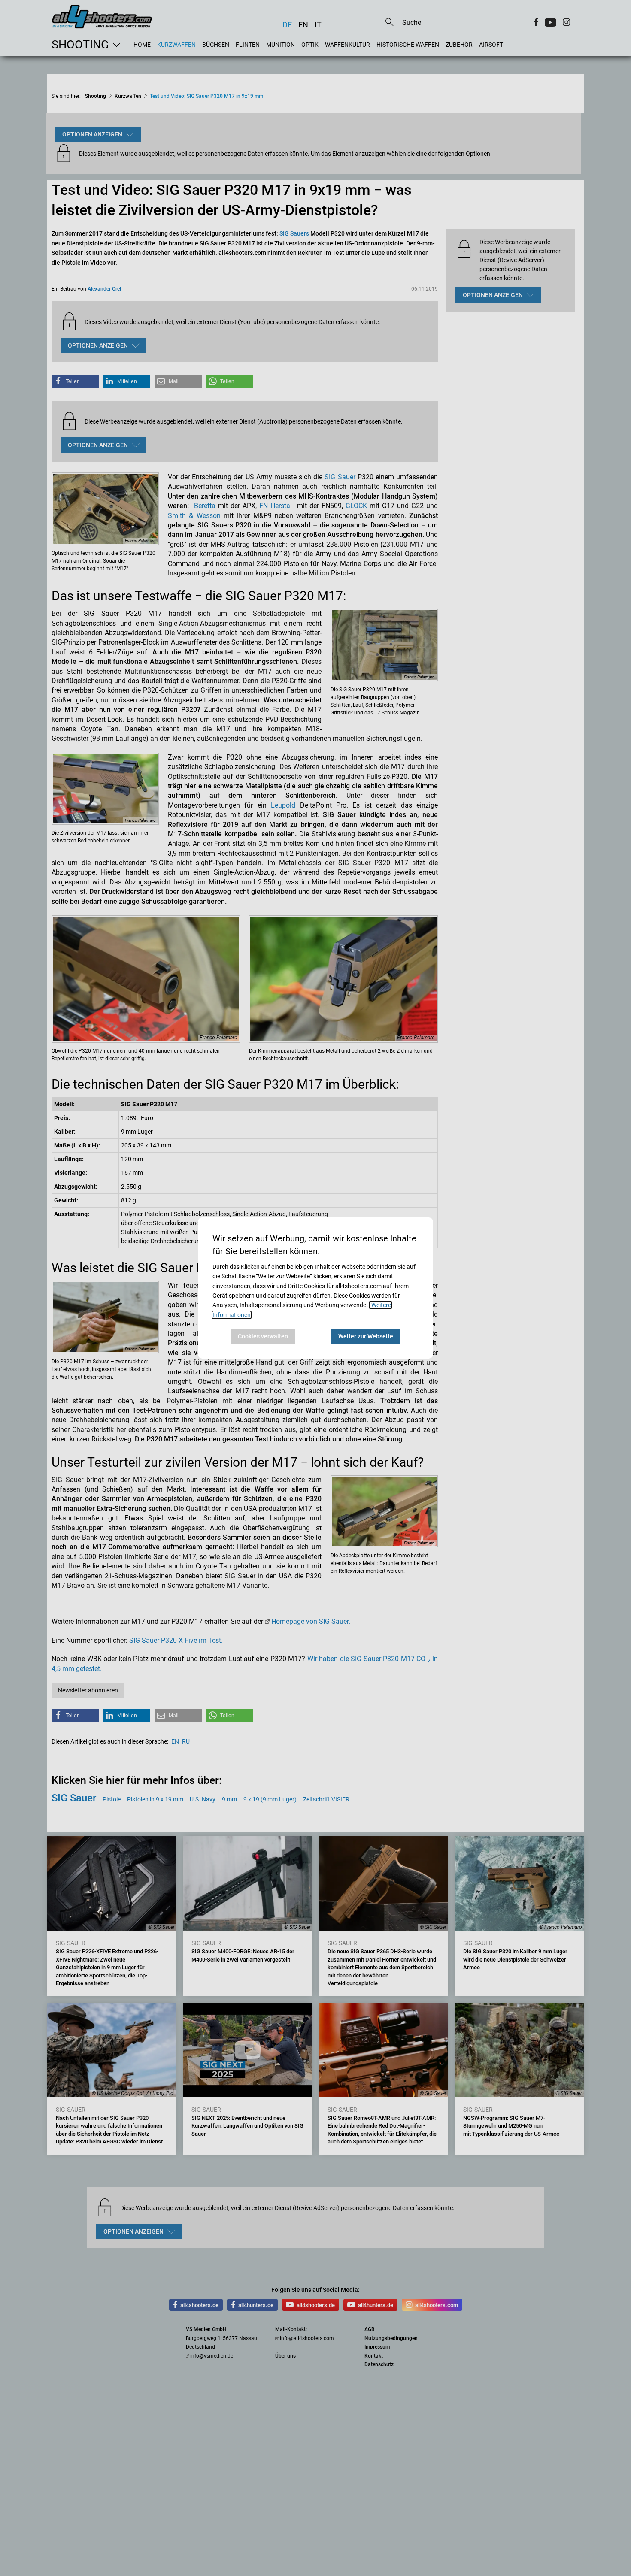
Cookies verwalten (263, 1336)
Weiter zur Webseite (366, 1336)
